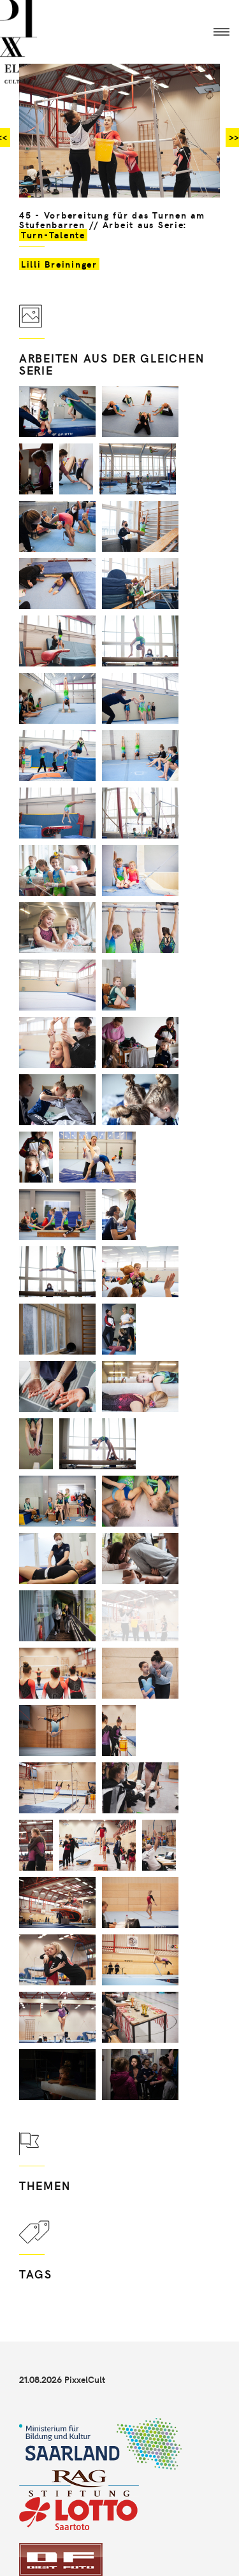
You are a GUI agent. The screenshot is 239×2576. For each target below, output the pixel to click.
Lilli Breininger (59, 264)
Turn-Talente (53, 235)
